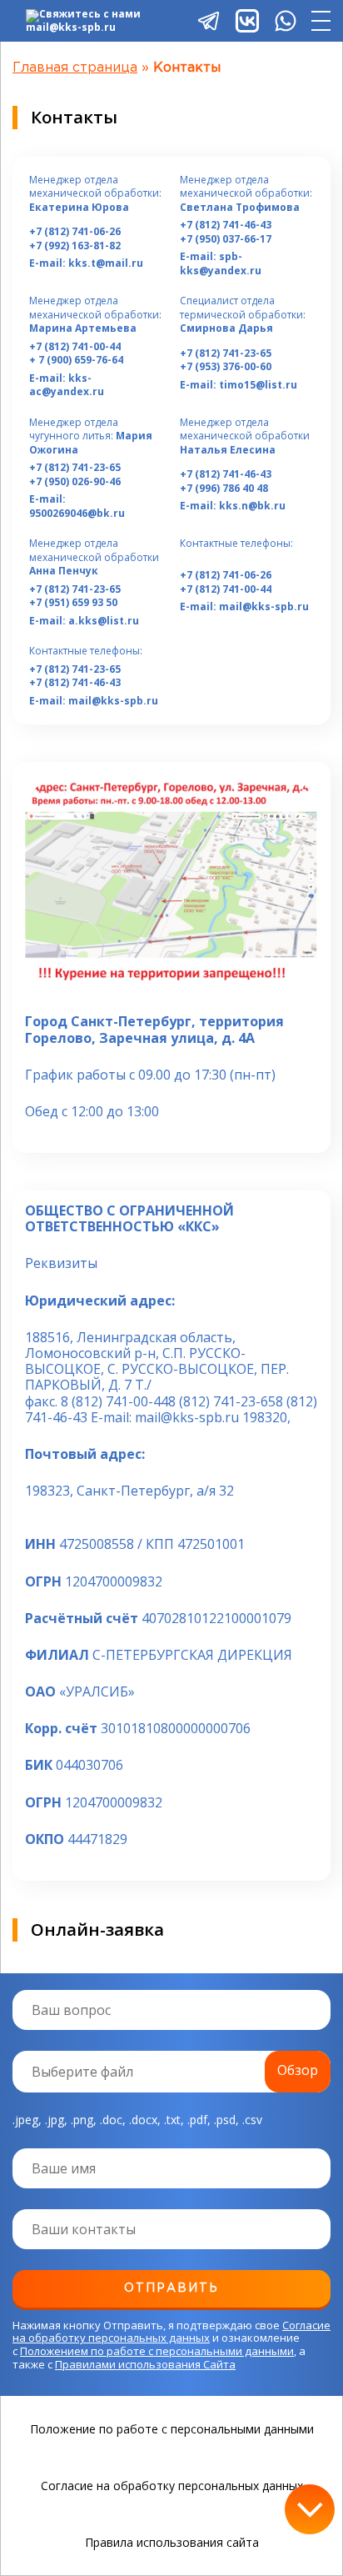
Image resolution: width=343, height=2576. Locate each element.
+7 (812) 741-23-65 (226, 353)
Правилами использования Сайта (145, 2364)
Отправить (171, 2288)
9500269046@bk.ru (77, 513)
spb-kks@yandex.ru (221, 263)
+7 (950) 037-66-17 (226, 239)
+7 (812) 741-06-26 (75, 232)
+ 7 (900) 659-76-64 (76, 360)
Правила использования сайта (172, 2543)
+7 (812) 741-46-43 (226, 225)
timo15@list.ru (258, 385)
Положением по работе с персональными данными (157, 2351)
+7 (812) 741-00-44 (75, 347)
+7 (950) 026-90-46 (75, 482)
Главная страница (75, 68)
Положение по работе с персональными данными (172, 2429)
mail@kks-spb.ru (264, 606)
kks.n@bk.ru (252, 506)
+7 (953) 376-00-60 (226, 367)
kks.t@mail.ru (106, 263)
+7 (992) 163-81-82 (75, 246)
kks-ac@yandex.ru (67, 385)
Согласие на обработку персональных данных (171, 2332)
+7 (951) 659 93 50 (73, 603)
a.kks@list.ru (104, 621)
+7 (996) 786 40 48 (224, 489)
